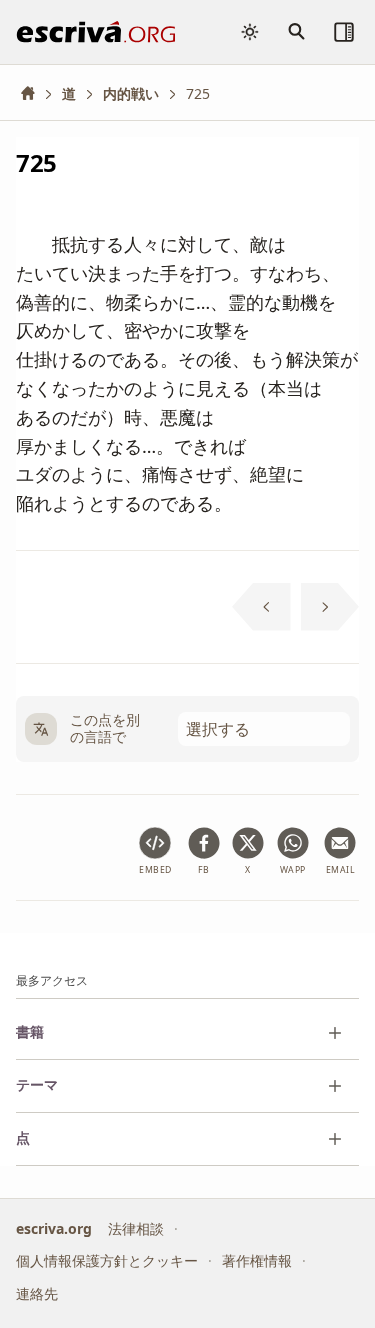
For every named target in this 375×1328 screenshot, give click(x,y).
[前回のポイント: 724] (261, 607)
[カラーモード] (250, 32)
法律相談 (136, 1228)
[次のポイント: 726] (330, 607)
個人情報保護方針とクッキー (107, 1260)
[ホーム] (35, 93)
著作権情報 (257, 1260)
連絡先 (37, 1293)
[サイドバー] (344, 32)
